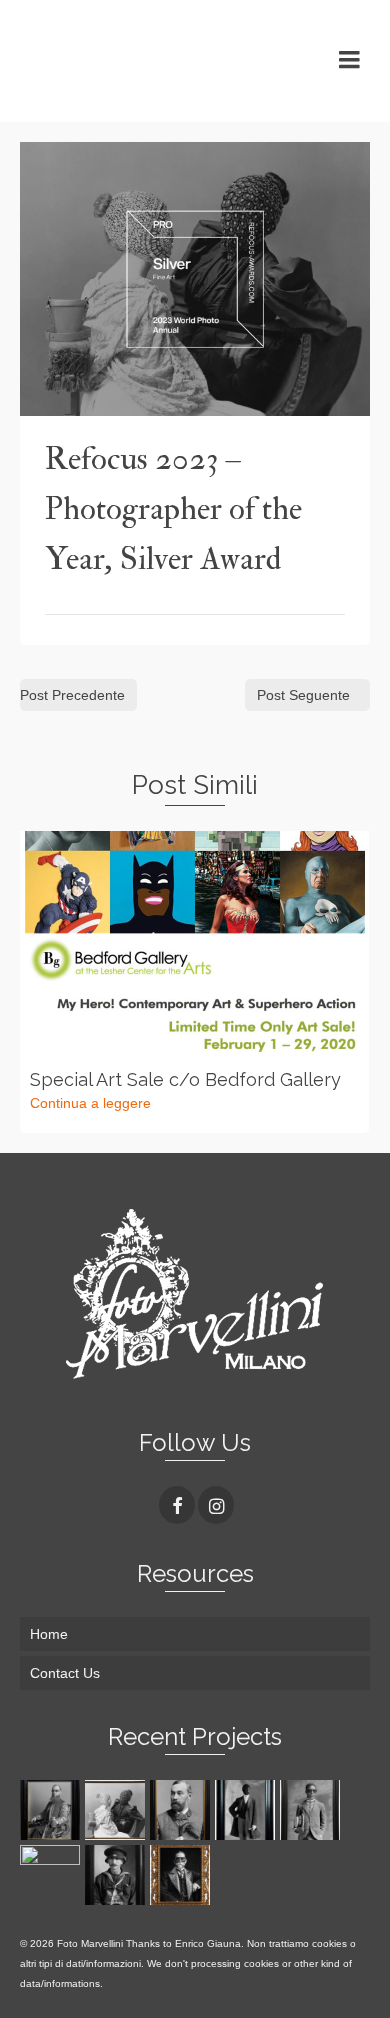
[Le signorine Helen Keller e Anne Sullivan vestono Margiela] (117, 1810)
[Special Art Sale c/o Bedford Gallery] (194, 944)
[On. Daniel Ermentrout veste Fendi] (182, 1810)
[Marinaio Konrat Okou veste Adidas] (117, 1875)
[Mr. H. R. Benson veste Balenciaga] (247, 1810)
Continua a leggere (90, 1103)
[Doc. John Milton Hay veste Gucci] (182, 1875)
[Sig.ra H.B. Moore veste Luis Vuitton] (52, 1875)
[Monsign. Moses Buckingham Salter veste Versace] (52, 1810)
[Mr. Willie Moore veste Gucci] (312, 1810)
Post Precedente (72, 695)
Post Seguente (303, 695)
